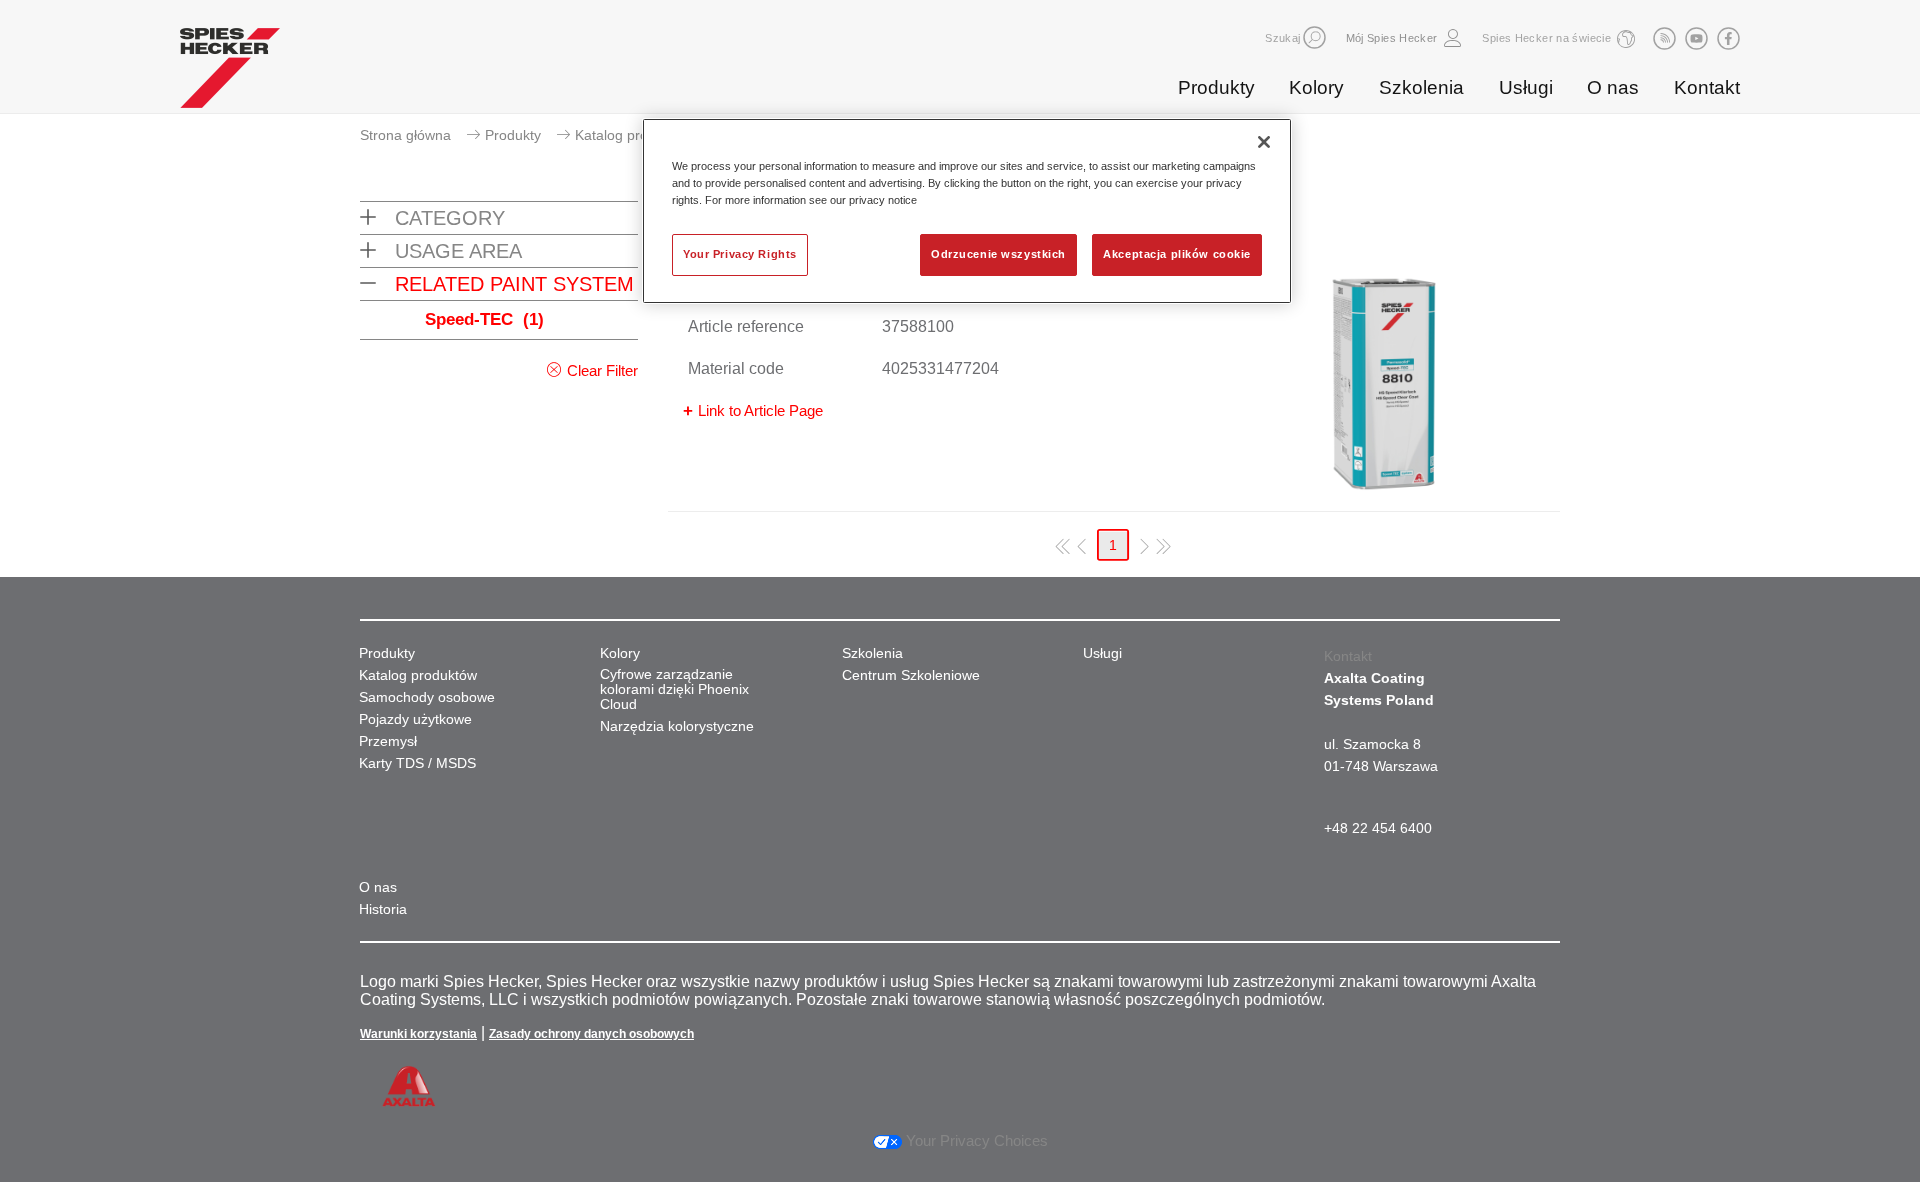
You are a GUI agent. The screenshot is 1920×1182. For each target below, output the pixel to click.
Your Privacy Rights (740, 254)
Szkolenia (1421, 87)
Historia (383, 909)
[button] (1314, 37)
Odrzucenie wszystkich (998, 254)
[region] (967, 211)
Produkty (1216, 87)
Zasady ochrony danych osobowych (591, 1034)
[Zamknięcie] (1264, 142)
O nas (1613, 87)
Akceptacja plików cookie (1177, 254)
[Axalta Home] (230, 73)
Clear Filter (602, 370)
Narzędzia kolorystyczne (677, 726)
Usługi (1526, 87)
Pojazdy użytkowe (415, 719)
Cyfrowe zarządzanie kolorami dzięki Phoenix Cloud (674, 689)
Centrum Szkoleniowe (911, 675)
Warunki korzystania (418, 1034)
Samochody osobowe (427, 697)
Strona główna (405, 135)
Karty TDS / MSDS (417, 763)
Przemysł (388, 741)
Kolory (1316, 87)
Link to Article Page (760, 410)
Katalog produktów (634, 135)
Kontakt (1707, 87)
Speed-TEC (484, 319)
